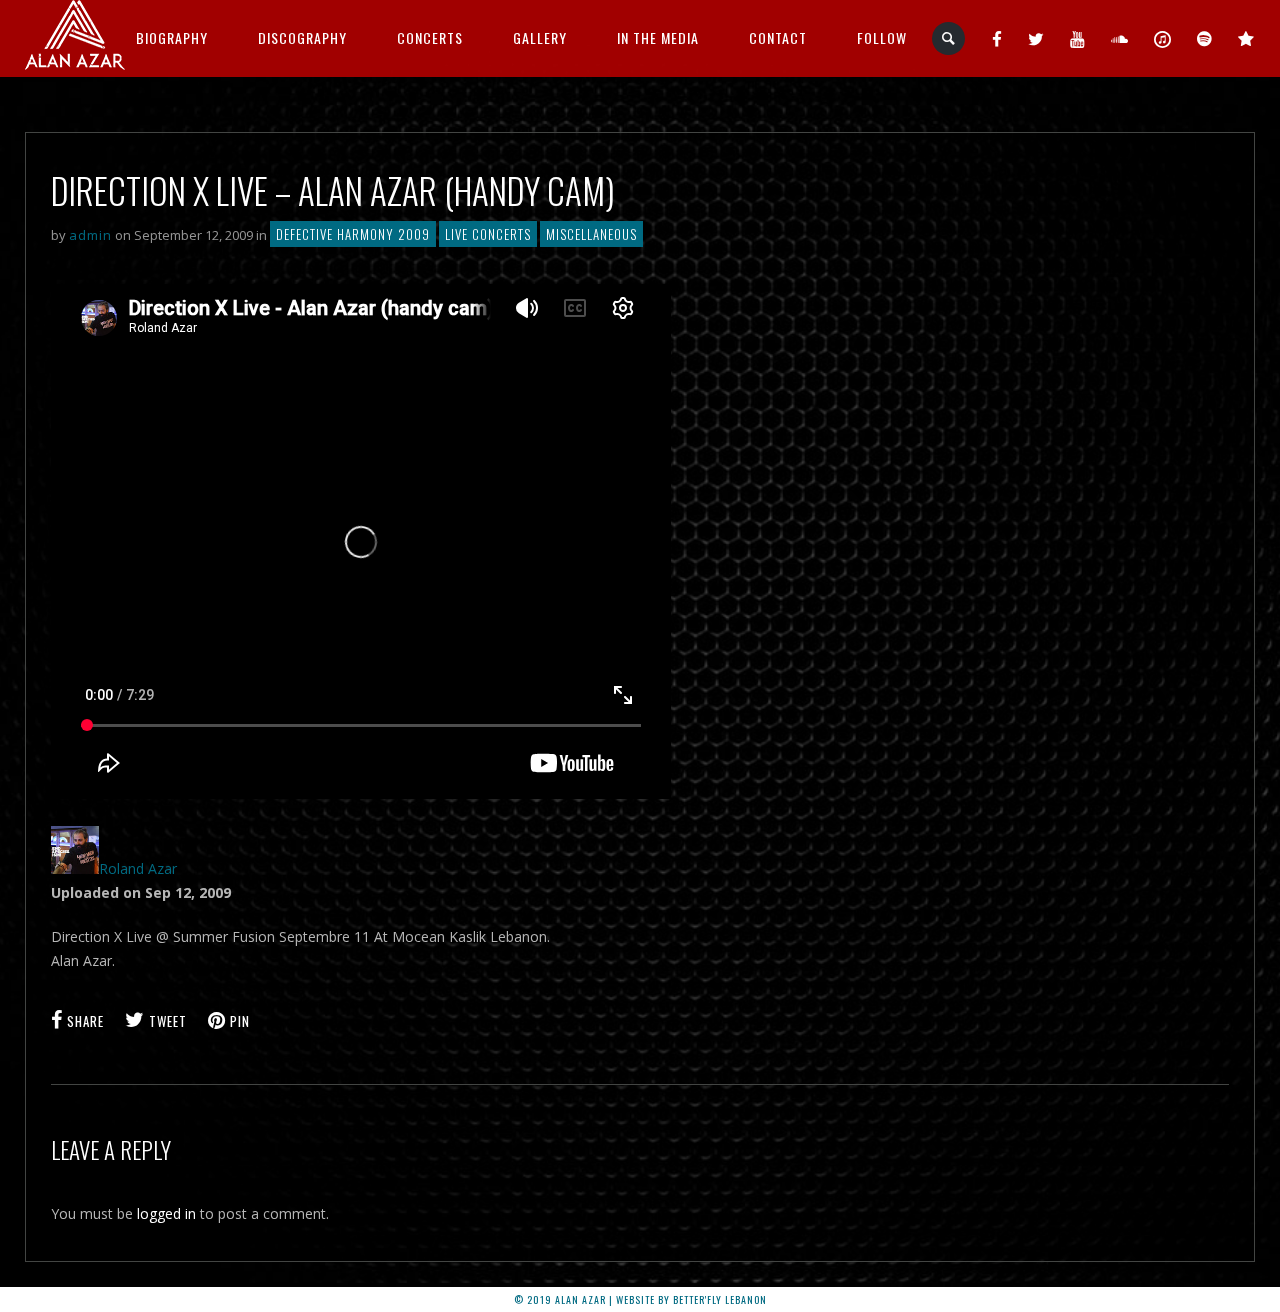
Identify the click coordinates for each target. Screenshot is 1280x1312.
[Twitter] (1036, 38)
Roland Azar (138, 868)
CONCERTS (430, 37)
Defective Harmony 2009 (353, 234)
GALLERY (540, 37)
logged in (166, 1213)
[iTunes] (1163, 38)
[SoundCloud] (1120, 38)
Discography (302, 37)
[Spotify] (1205, 38)
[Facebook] (997, 38)
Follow (882, 37)
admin (90, 235)
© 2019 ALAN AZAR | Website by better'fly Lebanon (640, 1299)
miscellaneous (591, 234)
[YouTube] (1078, 38)
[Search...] (949, 38)
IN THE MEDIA (658, 37)
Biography (172, 37)
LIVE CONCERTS (488, 234)
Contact (778, 37)
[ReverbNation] (1246, 38)
